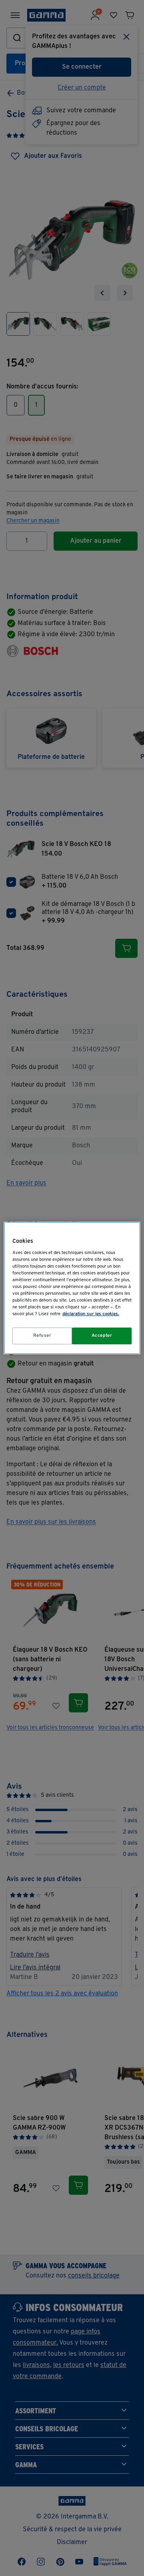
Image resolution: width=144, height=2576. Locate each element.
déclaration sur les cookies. (91, 1314)
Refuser (42, 1336)
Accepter (102, 1336)
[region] (72, 1288)
